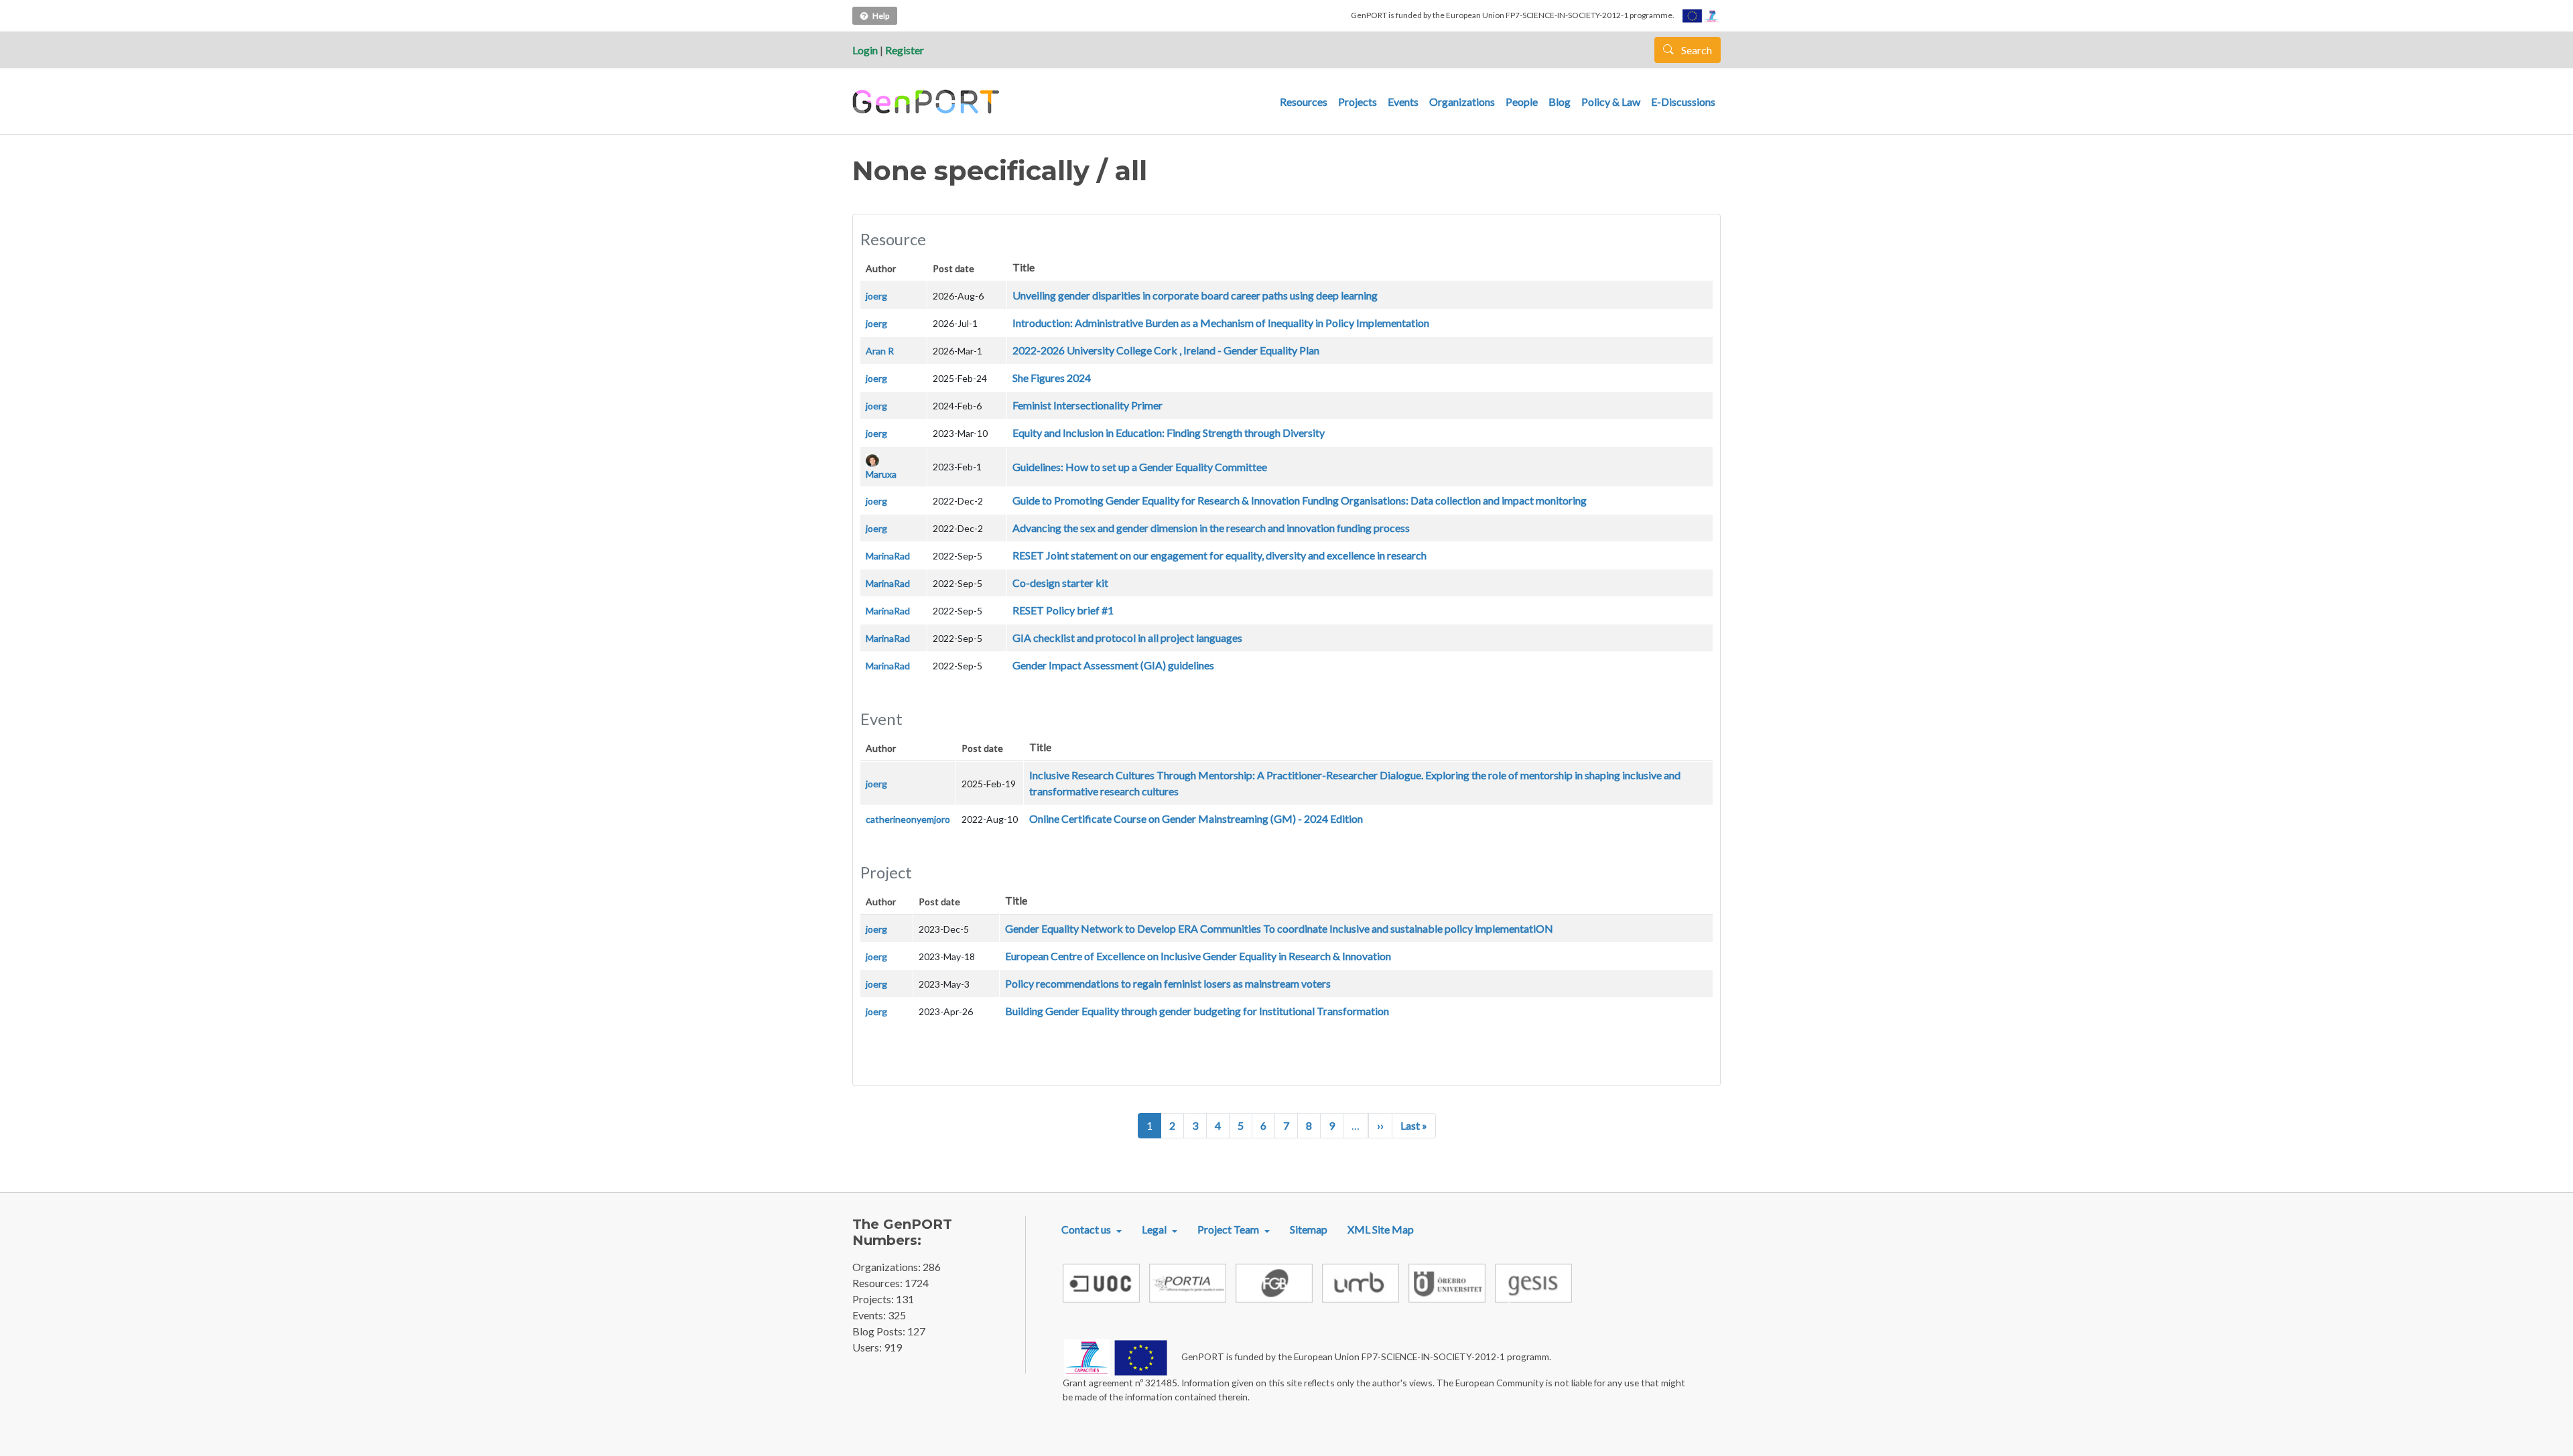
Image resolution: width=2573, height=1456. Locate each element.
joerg (876, 296)
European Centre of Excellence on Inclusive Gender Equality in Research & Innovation (1198, 956)
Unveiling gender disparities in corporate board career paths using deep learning (1195, 295)
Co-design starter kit (1060, 583)
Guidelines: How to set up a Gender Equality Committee (1140, 467)
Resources (1304, 102)
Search (1696, 50)
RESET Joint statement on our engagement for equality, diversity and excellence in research (1219, 555)
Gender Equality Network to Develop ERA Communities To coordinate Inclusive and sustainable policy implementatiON (1279, 928)
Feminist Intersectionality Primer (1087, 405)
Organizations (1462, 102)
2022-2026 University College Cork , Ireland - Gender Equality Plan (1166, 350)
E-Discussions (1683, 102)
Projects (1358, 102)
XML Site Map (1381, 1229)
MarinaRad (888, 556)
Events (1403, 102)
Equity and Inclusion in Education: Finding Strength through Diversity (1169, 433)
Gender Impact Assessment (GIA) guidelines (1113, 665)
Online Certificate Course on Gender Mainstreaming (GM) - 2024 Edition (1196, 818)
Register (905, 50)
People (1522, 102)
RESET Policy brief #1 (1063, 610)
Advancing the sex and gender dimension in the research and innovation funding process (1211, 528)
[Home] (928, 102)
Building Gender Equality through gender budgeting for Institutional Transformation (1197, 1011)
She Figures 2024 (1052, 378)
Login (865, 50)
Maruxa (881, 474)
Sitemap (1309, 1229)
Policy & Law (1611, 102)
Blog (1560, 102)
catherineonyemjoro (908, 819)
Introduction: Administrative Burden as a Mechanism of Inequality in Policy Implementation (1221, 323)
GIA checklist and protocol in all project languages (1127, 638)
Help (881, 16)
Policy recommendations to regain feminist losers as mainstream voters (1168, 983)
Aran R (880, 351)
